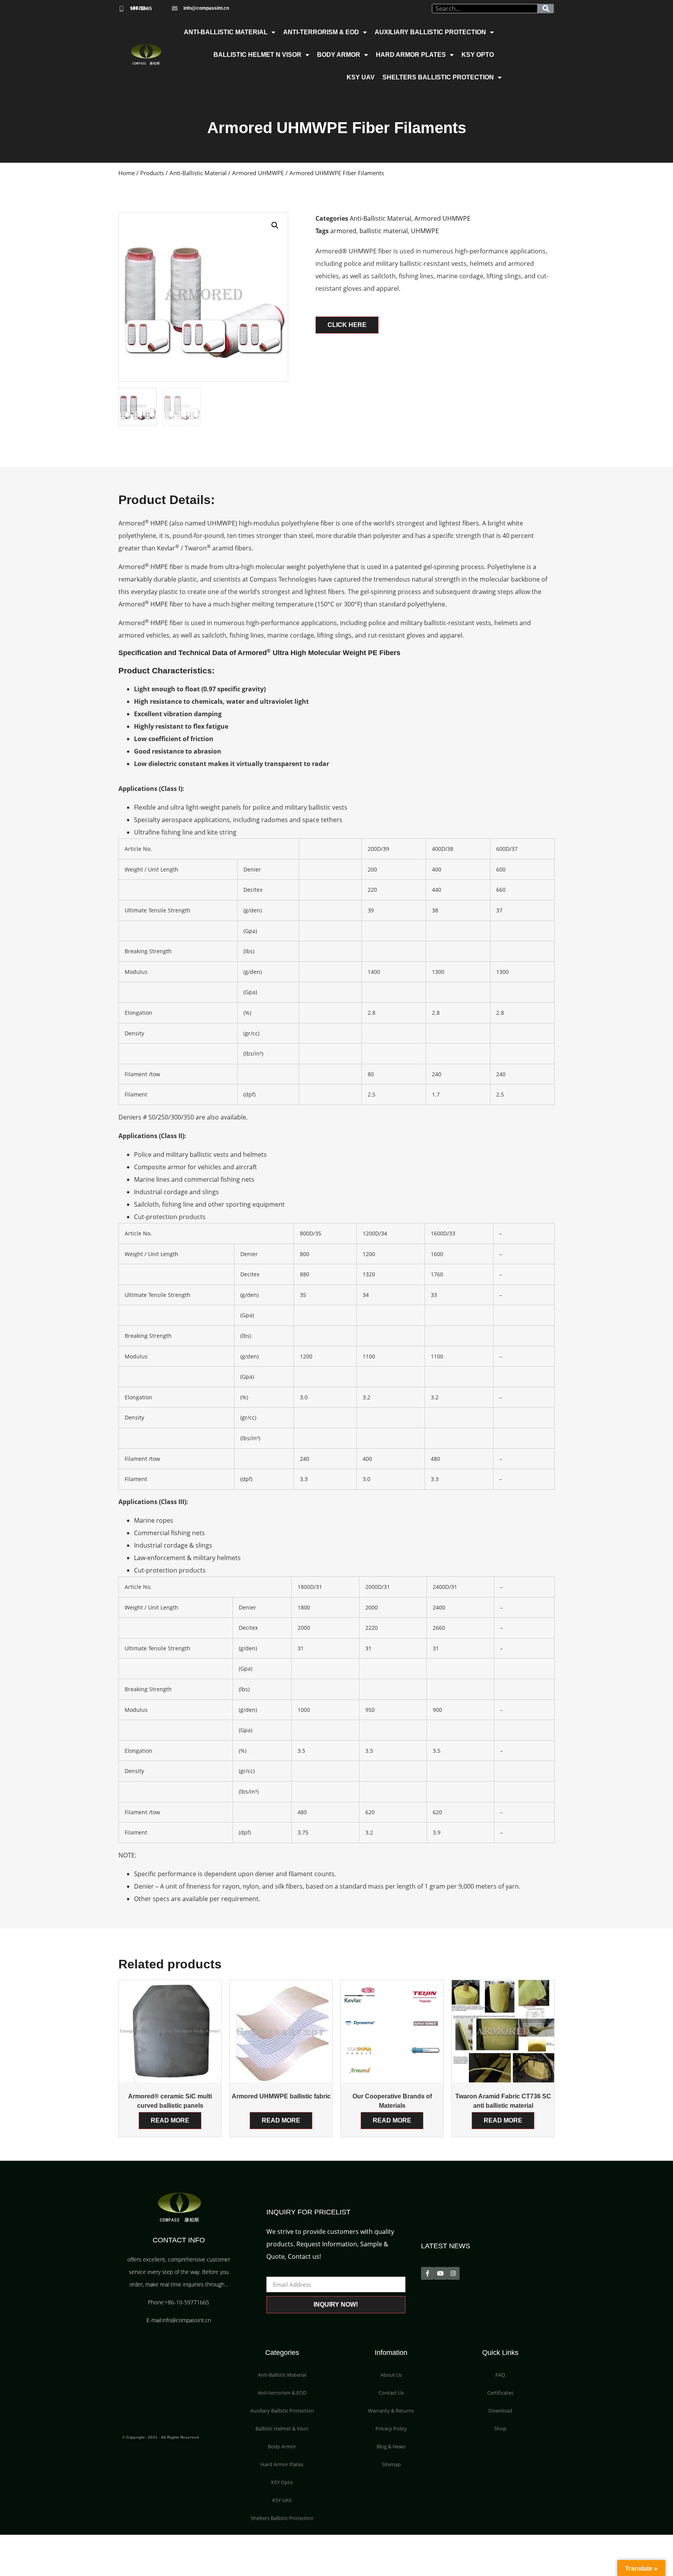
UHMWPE (425, 231)
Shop (500, 2428)
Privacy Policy (391, 2428)
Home (127, 173)
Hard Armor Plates (411, 55)
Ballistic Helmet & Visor (282, 2428)
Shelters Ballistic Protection (438, 77)
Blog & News (391, 2446)
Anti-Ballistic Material (226, 32)
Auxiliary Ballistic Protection (430, 32)
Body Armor (339, 55)
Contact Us (391, 2393)
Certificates (500, 2393)
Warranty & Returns (391, 2411)
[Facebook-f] (427, 2273)
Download (500, 2411)
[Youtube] (440, 2273)
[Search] (546, 9)
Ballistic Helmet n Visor (257, 55)
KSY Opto (478, 55)
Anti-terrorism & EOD (321, 32)
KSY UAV (361, 77)
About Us (391, 2375)
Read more (170, 2120)
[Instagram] (453, 2273)
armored (343, 231)
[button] (347, 325)
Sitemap (391, 2464)
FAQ (500, 2375)
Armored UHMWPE (258, 173)
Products (152, 173)
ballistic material (384, 231)
